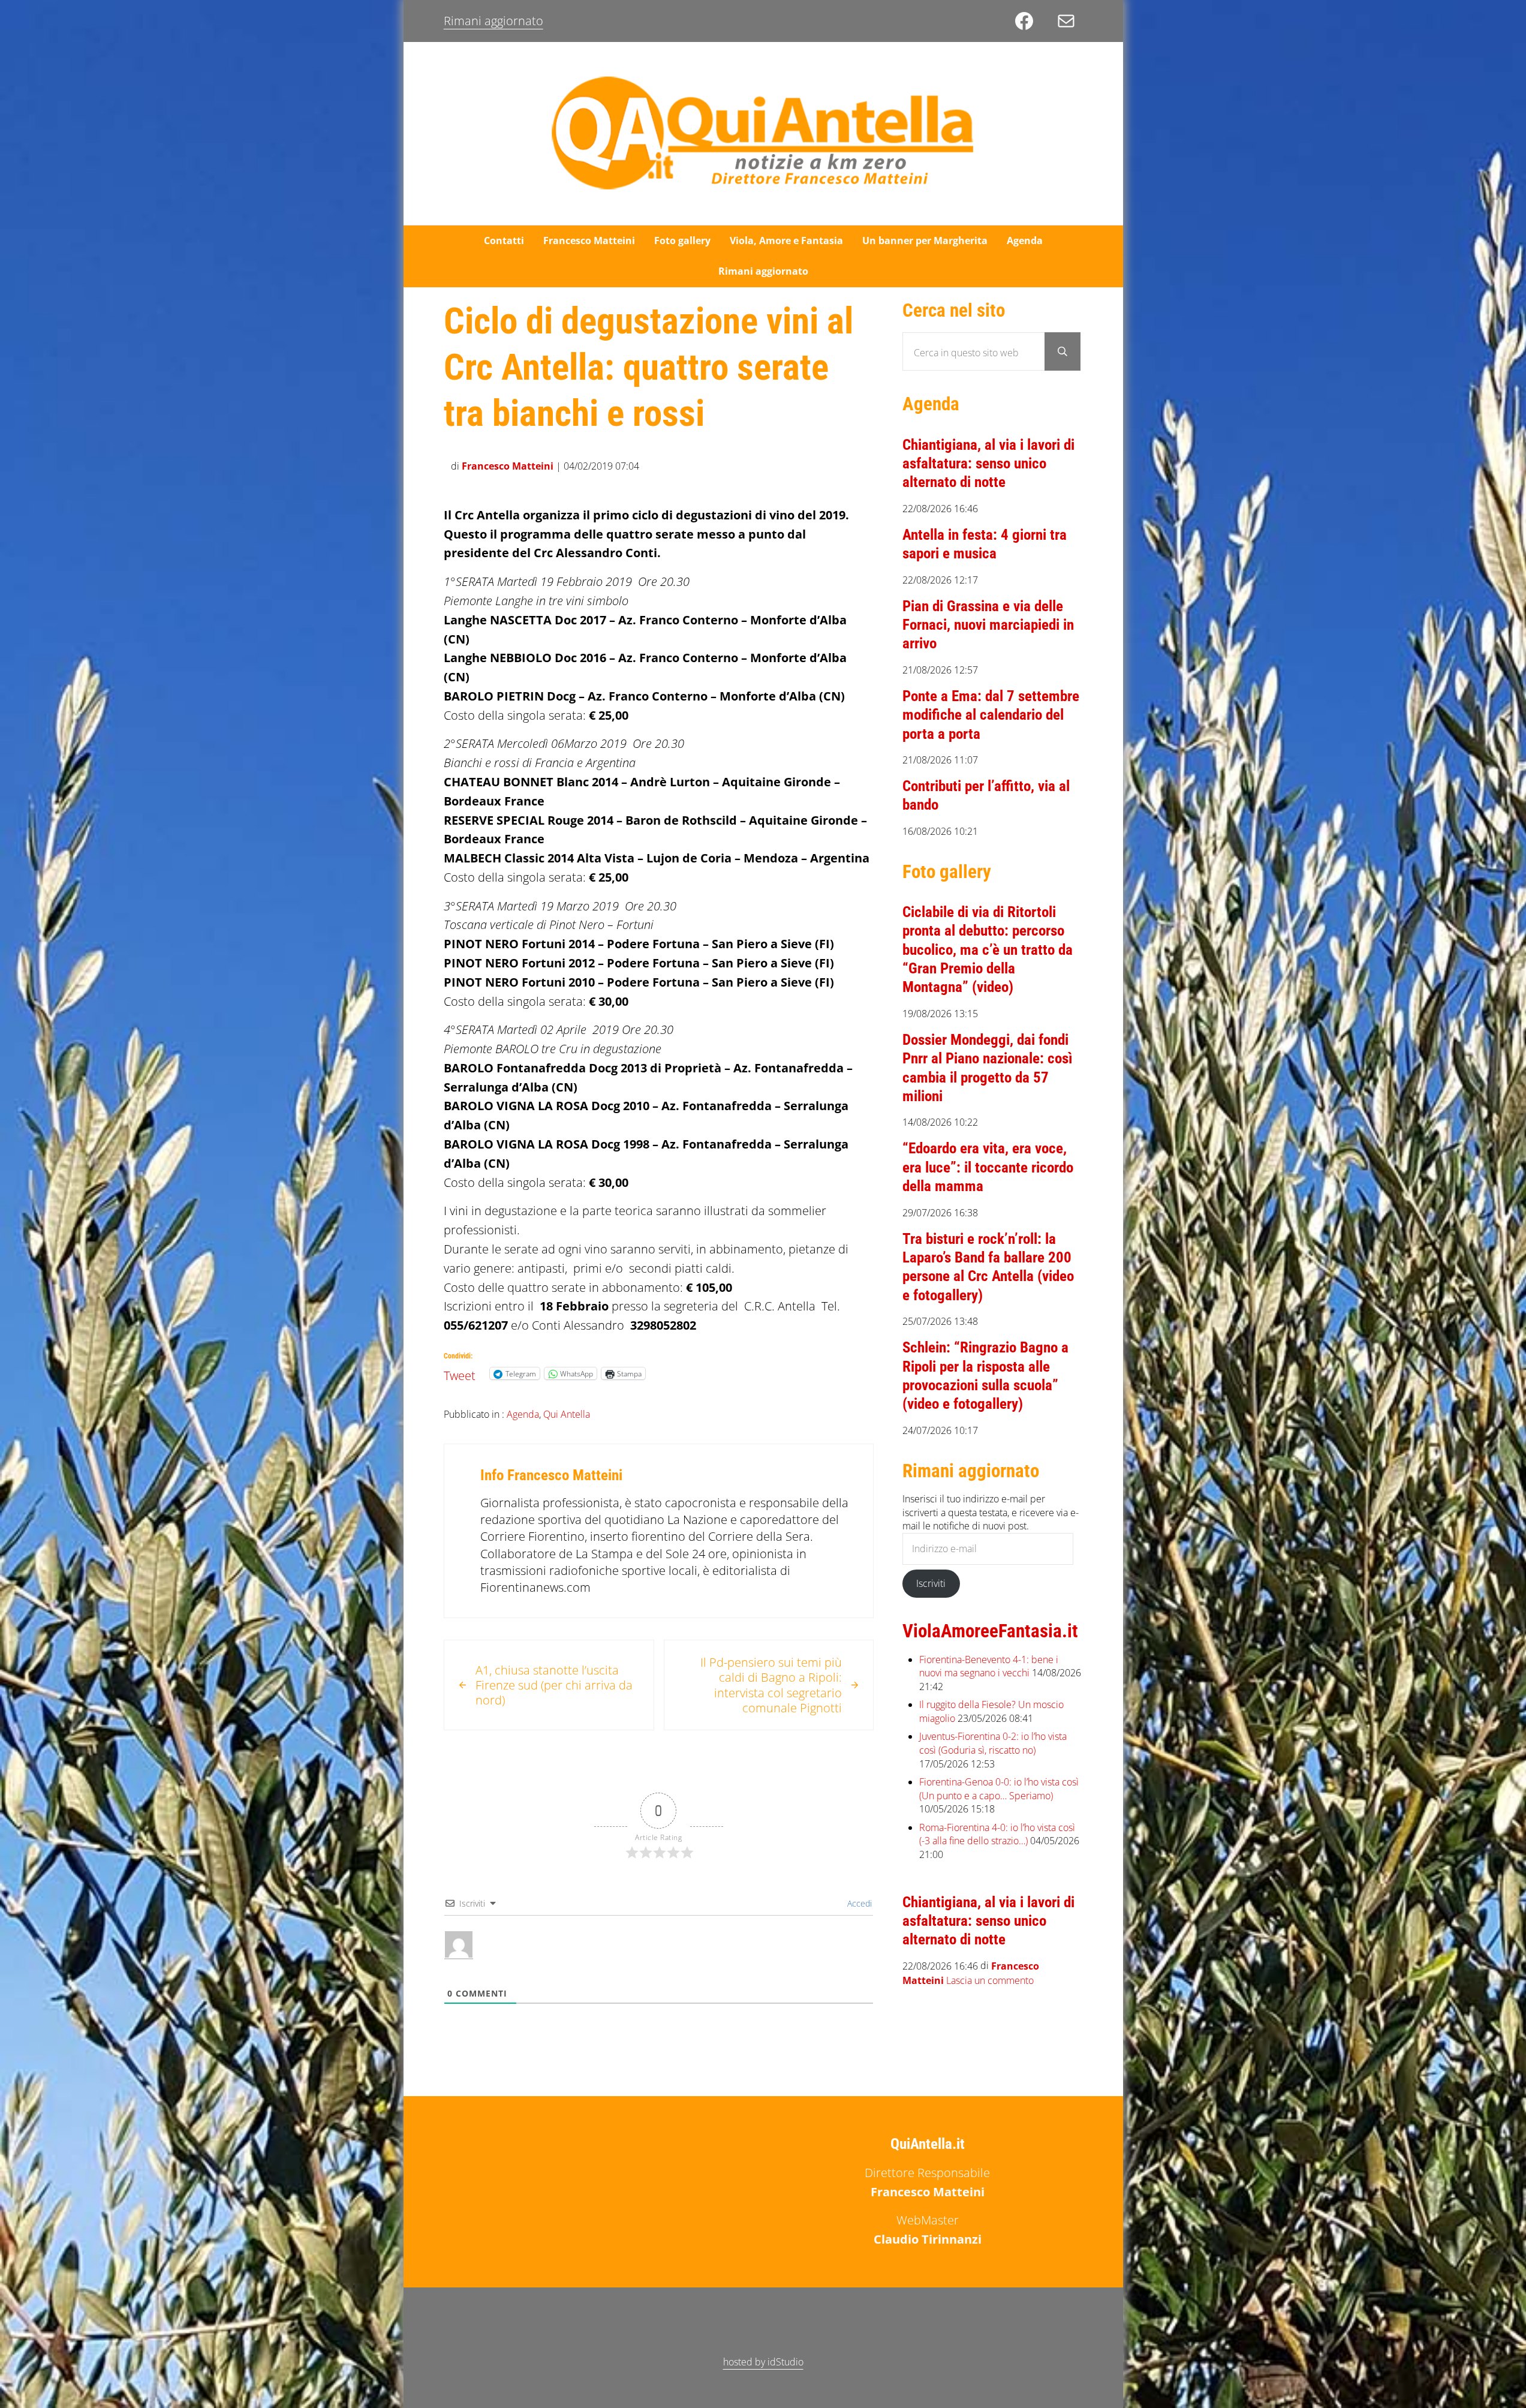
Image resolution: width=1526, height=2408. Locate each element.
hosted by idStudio (763, 2362)
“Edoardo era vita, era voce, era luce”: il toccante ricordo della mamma (988, 1167)
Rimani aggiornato (493, 21)
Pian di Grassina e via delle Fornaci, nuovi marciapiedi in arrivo (988, 625)
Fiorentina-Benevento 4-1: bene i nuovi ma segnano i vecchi (989, 1666)
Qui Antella (567, 1414)
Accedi (858, 1903)
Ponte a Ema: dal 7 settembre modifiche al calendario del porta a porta (991, 715)
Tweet (460, 1373)
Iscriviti (931, 1583)
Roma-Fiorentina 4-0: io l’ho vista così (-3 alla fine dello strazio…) (997, 1834)
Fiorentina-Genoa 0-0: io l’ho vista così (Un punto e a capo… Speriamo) (999, 1789)
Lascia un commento (990, 1980)
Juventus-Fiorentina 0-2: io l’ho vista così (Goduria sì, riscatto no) (993, 1743)
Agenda (523, 1414)
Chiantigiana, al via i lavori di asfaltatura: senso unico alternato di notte (988, 464)
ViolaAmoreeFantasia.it (990, 1631)
